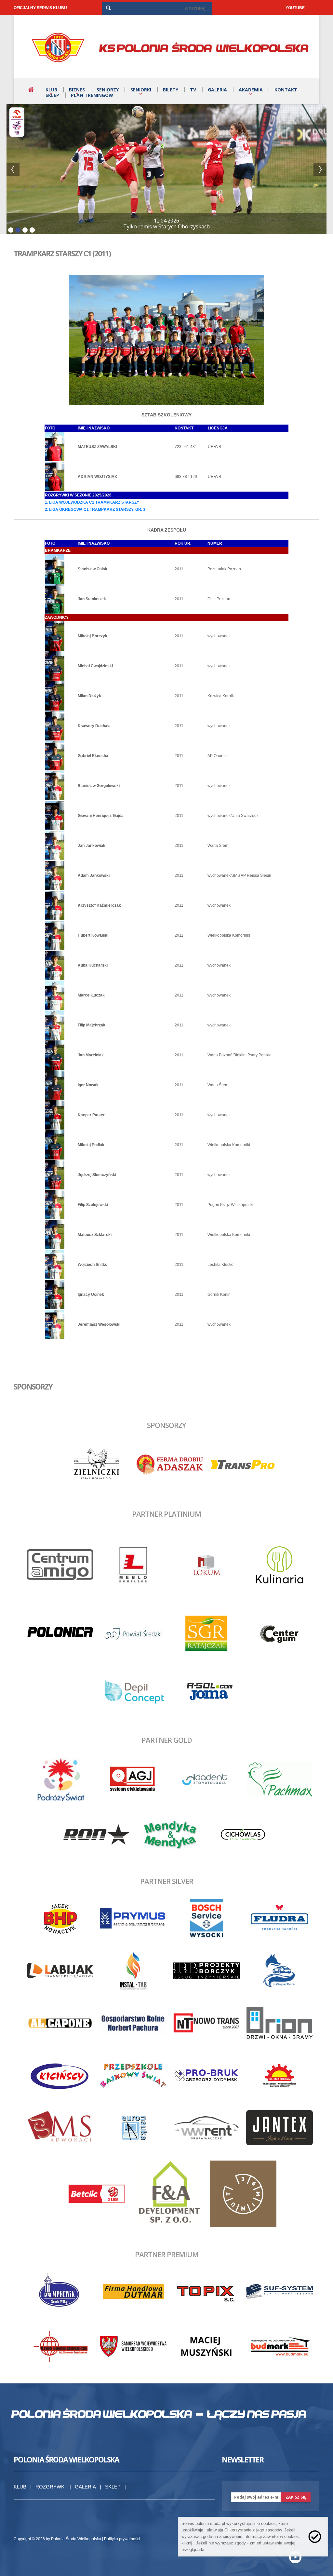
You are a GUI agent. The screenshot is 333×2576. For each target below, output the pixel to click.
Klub (51, 90)
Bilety (171, 90)
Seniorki (141, 90)
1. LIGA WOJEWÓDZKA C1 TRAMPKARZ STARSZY (92, 502)
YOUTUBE (295, 8)
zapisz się (296, 2497)
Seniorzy (108, 90)
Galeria (217, 90)
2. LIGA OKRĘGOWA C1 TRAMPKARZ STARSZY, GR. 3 (95, 509)
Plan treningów (92, 95)
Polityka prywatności (122, 2539)
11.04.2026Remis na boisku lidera (167, 224)
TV (193, 90)
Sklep (52, 95)
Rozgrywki (51, 2487)
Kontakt (286, 90)
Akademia (251, 90)
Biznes (77, 90)
